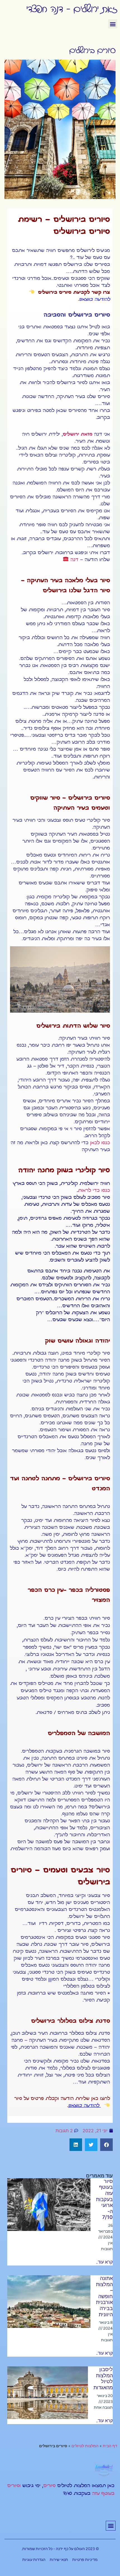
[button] (113, 24)
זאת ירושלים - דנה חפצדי (72, 8)
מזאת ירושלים (78, 434)
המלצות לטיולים (85, 2446)
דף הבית (110, 2446)
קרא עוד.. (104, 2262)
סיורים (49, 2486)
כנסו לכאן (100, 1143)
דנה (74, 560)
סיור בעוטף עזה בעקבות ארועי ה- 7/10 (104, 2199)
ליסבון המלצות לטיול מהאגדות (103, 2378)
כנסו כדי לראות (94, 1191)
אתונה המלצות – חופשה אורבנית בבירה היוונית (104, 2296)
